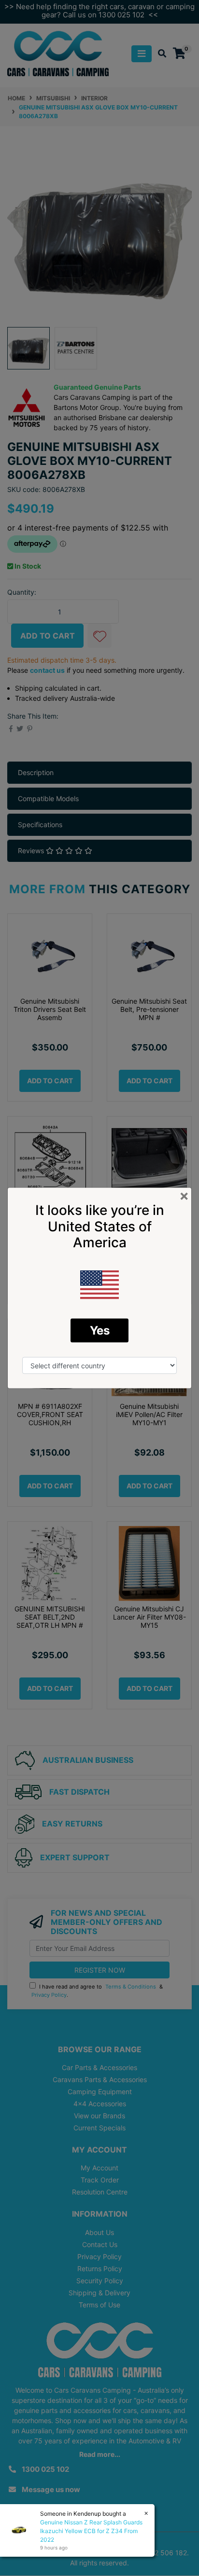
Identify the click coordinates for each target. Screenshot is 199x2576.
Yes (100, 1330)
